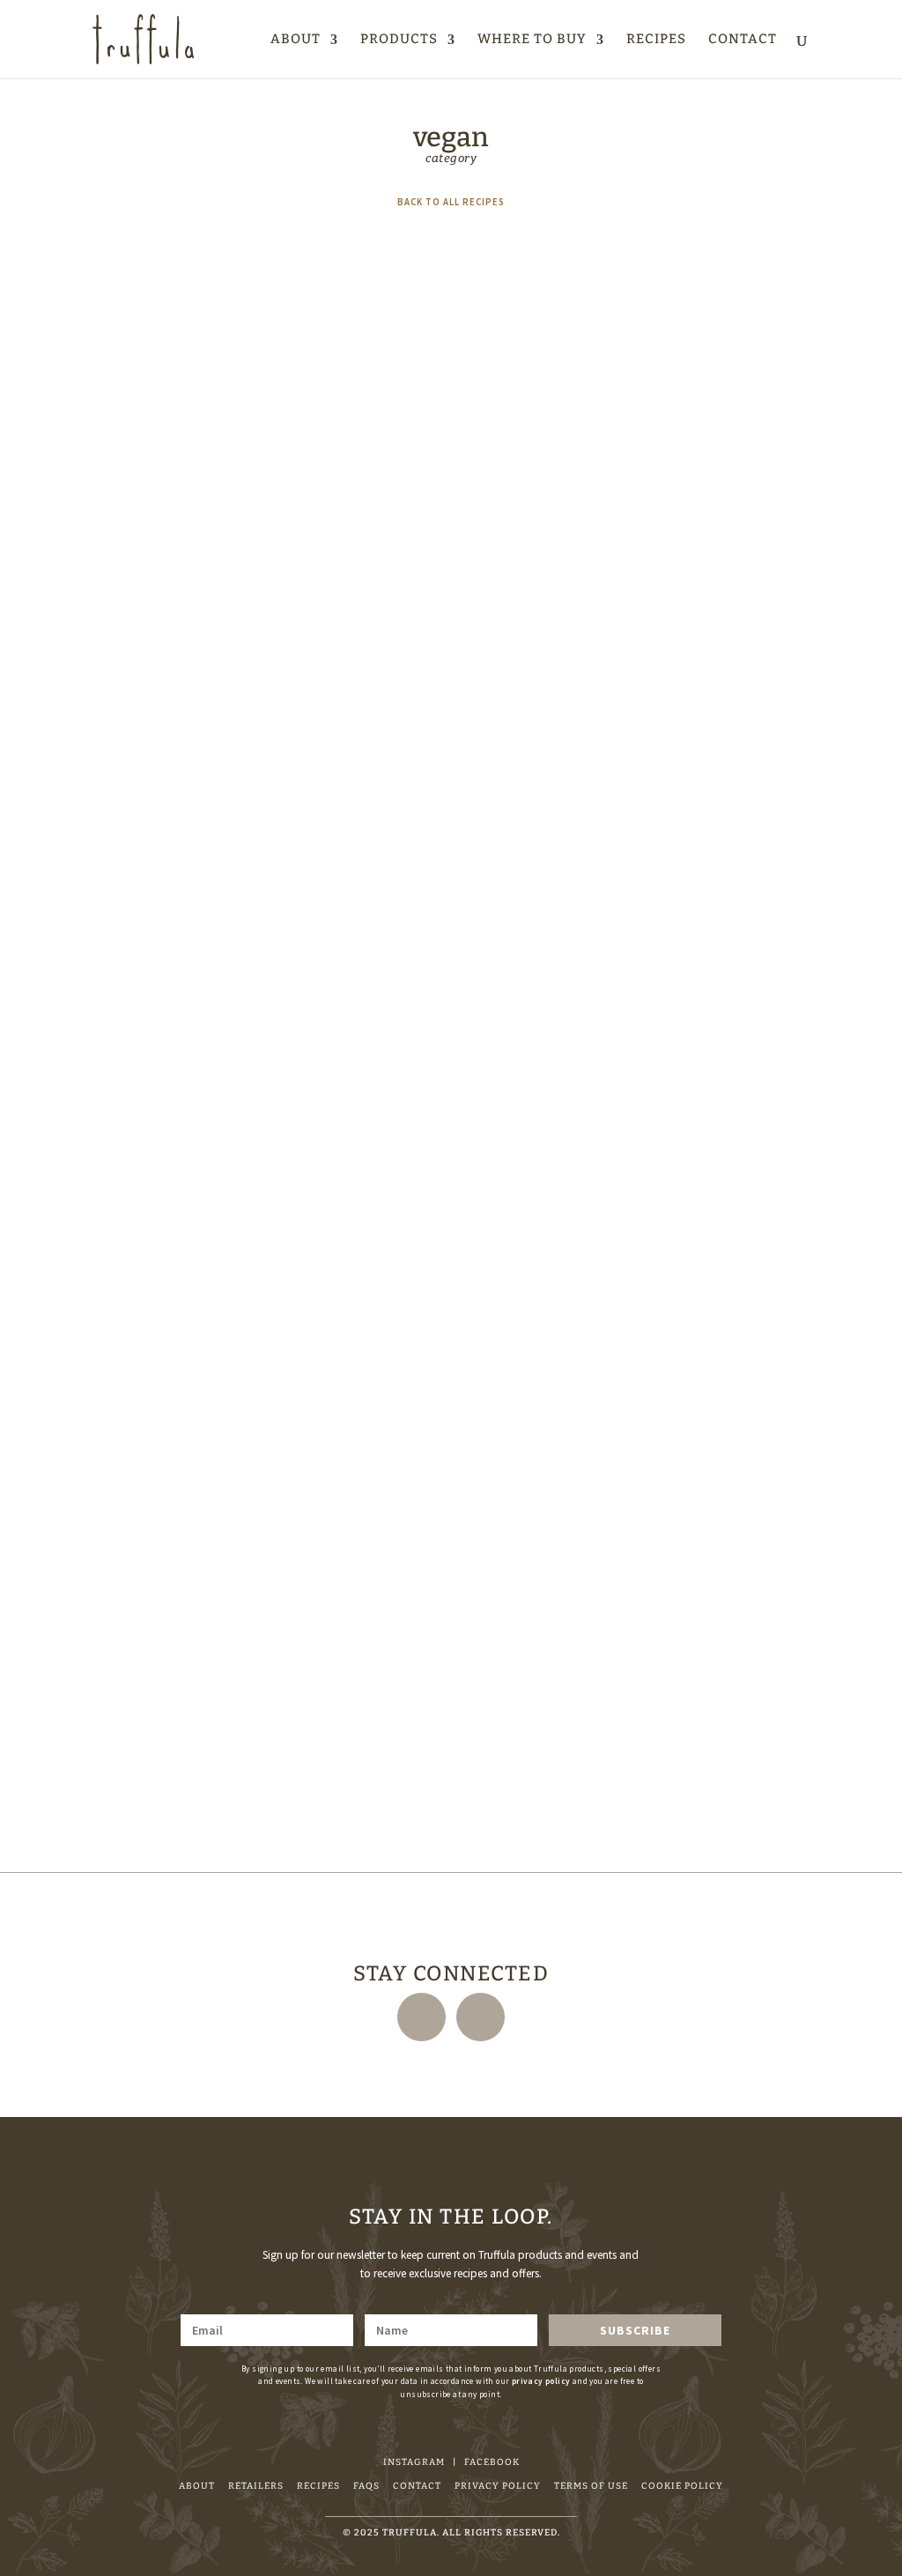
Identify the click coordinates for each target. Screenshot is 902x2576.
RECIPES (656, 40)
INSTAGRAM (414, 2462)
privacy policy (541, 2381)
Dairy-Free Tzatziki (143, 1236)
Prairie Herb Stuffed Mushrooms (179, 703)
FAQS (366, 2486)
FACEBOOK (492, 2462)
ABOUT (296, 40)
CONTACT (743, 40)
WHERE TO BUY (532, 40)
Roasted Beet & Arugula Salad (171, 1767)
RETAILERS (256, 2486)
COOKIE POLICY (682, 2486)
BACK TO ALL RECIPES (451, 202)
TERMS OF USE (591, 2486)
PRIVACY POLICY (498, 2486)
